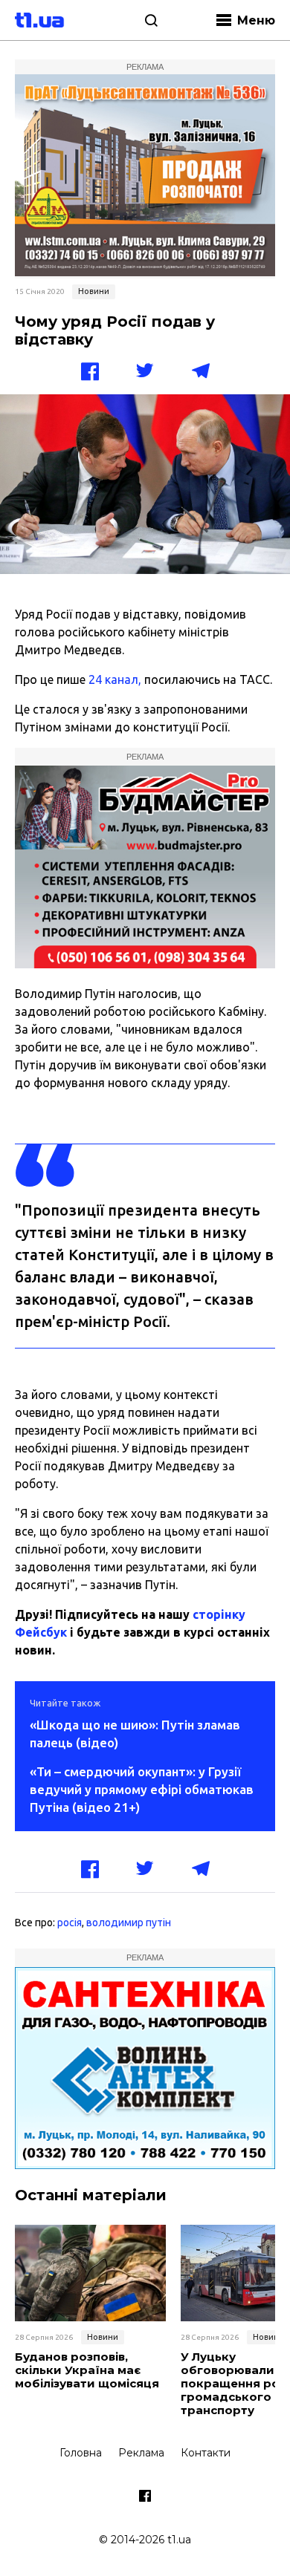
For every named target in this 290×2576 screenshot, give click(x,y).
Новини (94, 291)
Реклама (141, 2453)
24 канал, (115, 679)
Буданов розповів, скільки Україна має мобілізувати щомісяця (87, 2370)
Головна (81, 2453)
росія (70, 1923)
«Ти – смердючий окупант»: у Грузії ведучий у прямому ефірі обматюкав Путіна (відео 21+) (142, 1789)
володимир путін (129, 1923)
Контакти (206, 2453)
